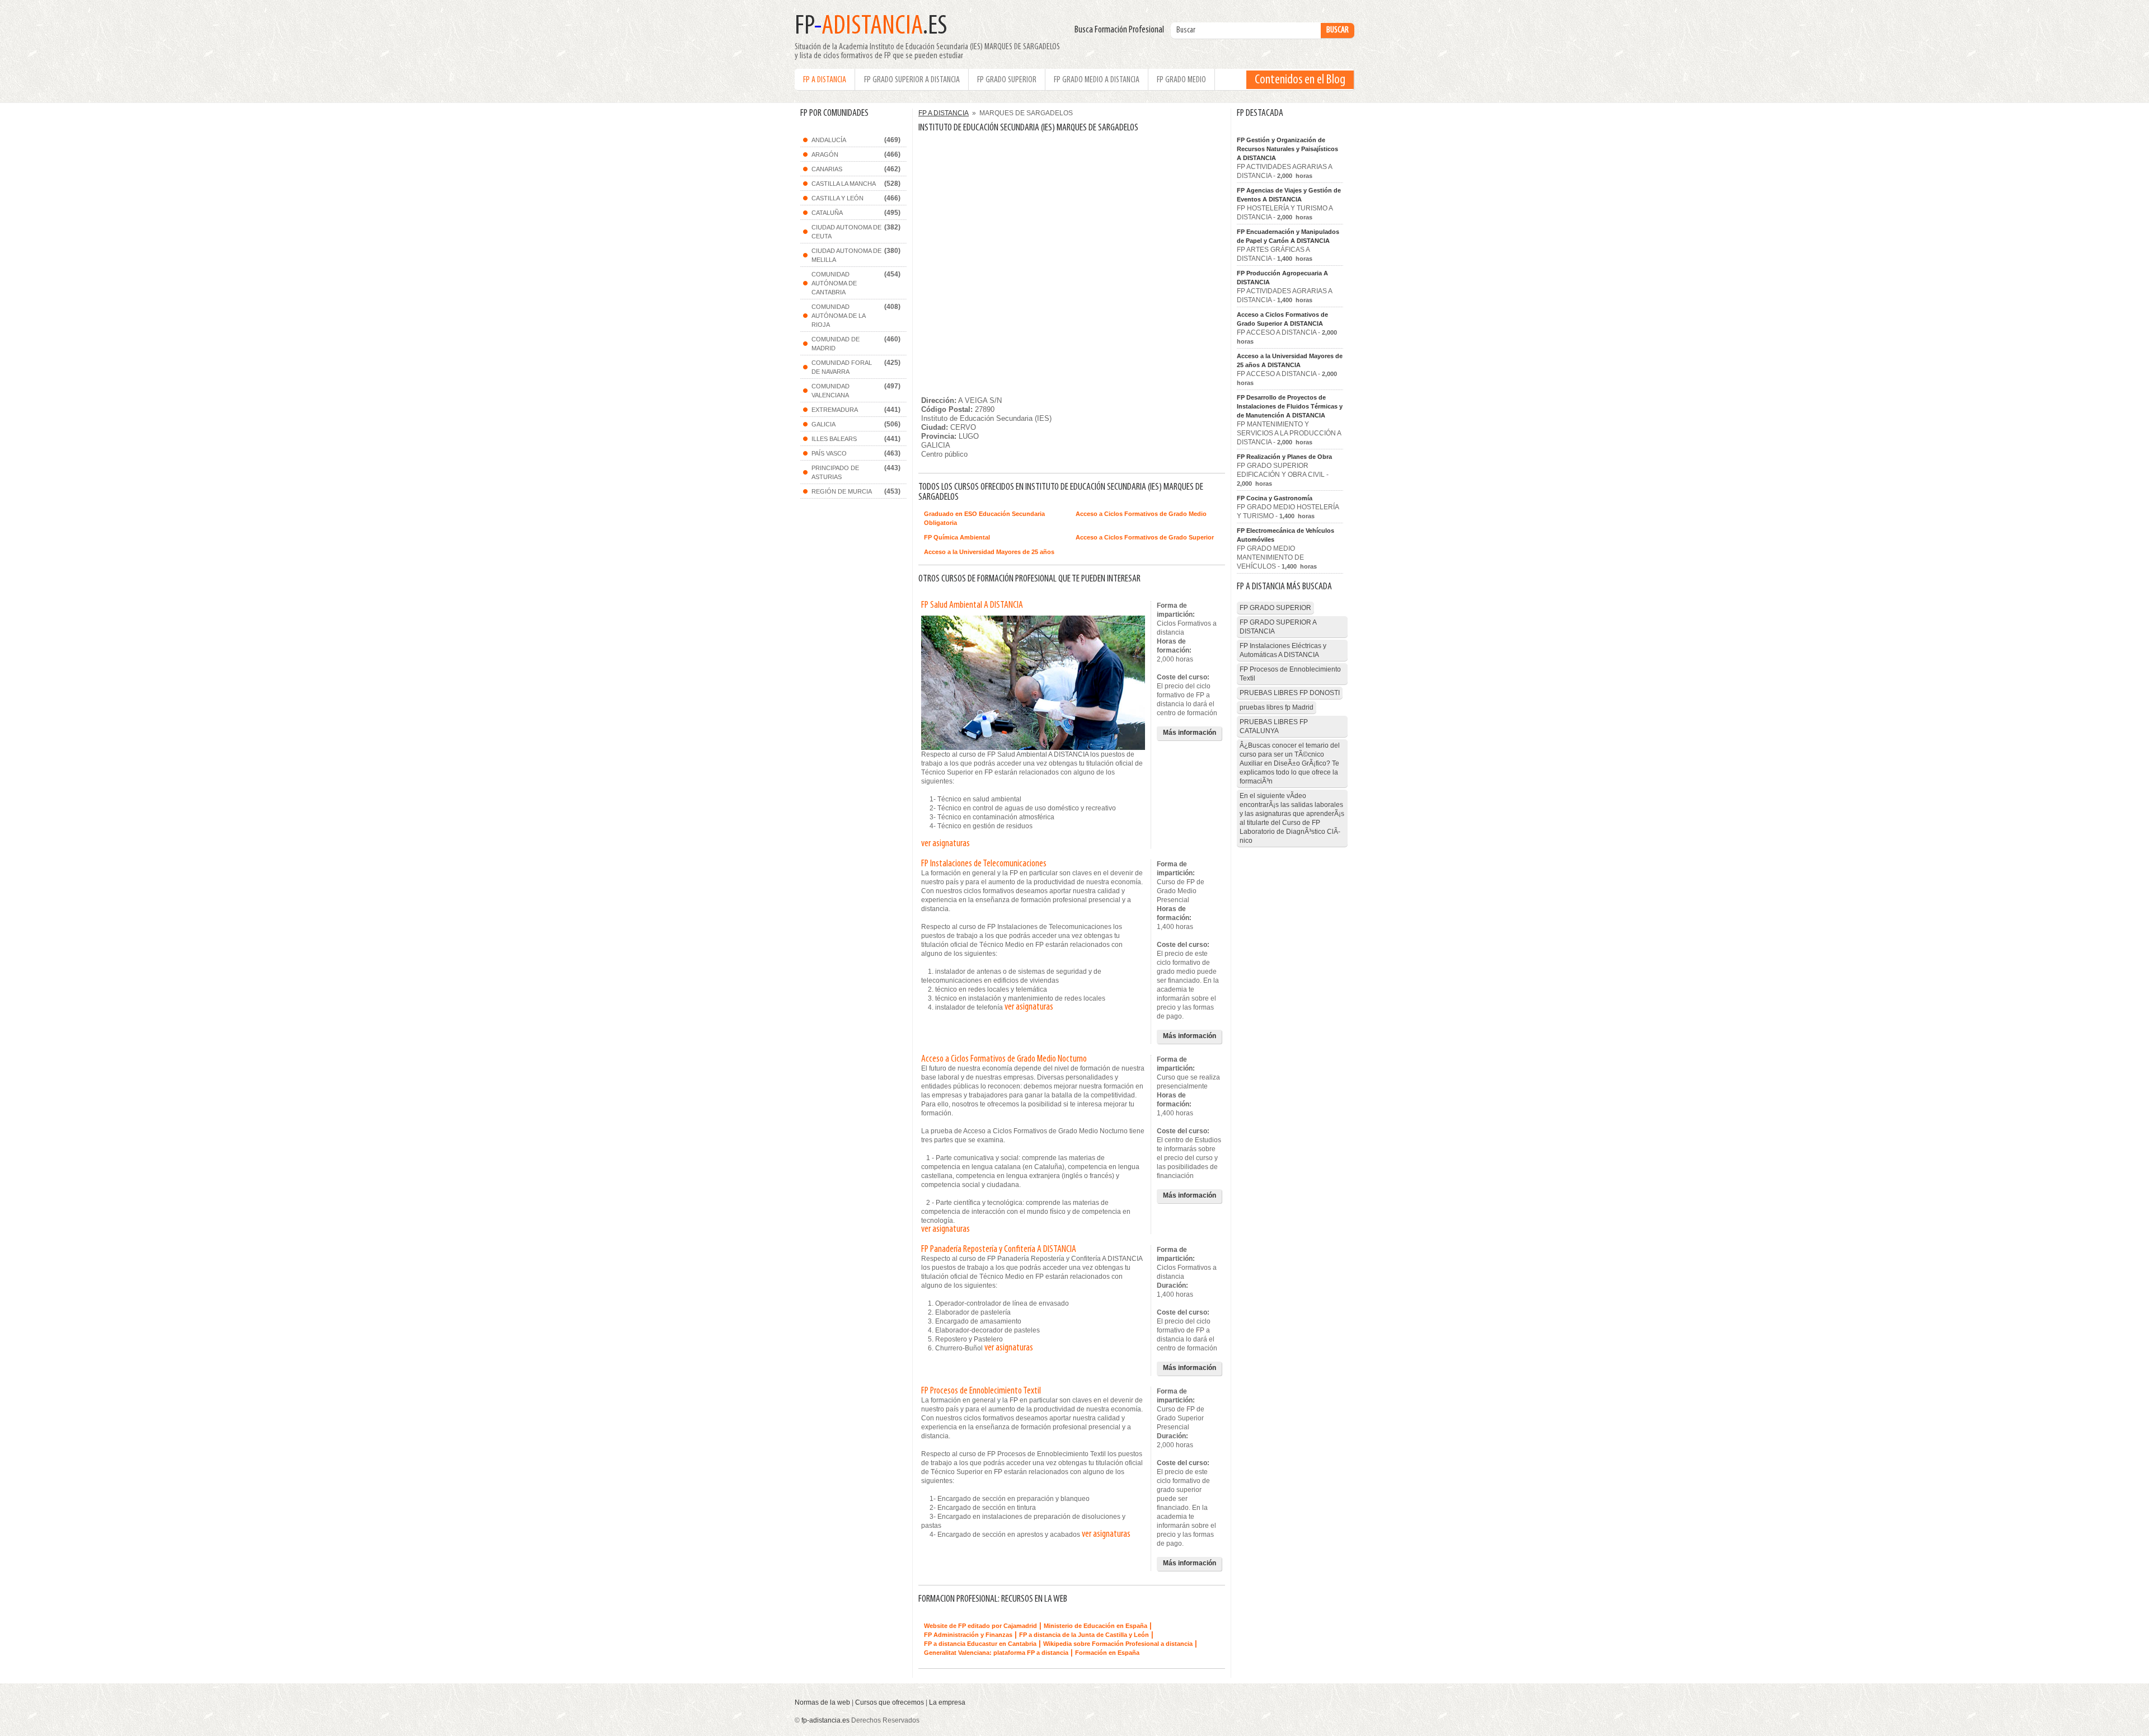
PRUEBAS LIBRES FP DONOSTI (1290, 693)
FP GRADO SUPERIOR (1007, 80)
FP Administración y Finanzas (968, 1635)
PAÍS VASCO (829, 453)
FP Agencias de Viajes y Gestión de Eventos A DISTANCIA (1289, 195)
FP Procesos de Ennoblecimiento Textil (981, 1391)
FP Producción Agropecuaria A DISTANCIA (1282, 278)
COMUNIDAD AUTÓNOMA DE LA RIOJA (839, 316)
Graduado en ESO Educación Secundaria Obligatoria (984, 518)
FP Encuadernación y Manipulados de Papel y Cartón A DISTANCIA (1288, 236)
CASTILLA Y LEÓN (837, 198)
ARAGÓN (825, 154)
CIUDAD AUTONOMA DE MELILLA (846, 255)
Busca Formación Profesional (1122, 30)
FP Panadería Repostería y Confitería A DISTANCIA (999, 1250)
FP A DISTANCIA (825, 80)
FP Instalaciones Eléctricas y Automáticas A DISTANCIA (1283, 650)
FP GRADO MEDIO (1181, 80)
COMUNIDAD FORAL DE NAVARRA (842, 367)
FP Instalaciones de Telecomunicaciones (984, 864)
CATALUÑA (827, 213)
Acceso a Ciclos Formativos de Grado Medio (1141, 514)
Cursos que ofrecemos (890, 1702)
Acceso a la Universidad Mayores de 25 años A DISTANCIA (1290, 360)
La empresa (947, 1702)
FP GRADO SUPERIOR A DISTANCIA (912, 80)
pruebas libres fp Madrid (1277, 707)
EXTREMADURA (835, 410)
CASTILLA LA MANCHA (844, 184)
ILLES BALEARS (834, 439)
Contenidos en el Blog (1300, 80)
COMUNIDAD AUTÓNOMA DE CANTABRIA (834, 283)
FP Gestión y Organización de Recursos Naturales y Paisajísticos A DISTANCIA (1287, 149)
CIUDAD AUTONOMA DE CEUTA (846, 232)
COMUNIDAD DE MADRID (836, 344)
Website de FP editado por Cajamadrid (980, 1626)
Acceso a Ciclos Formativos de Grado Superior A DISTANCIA (1282, 319)
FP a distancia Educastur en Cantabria (980, 1644)
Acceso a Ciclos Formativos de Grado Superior (1145, 537)
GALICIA (824, 424)
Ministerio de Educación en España (1095, 1626)
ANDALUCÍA (829, 140)
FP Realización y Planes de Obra (1284, 457)
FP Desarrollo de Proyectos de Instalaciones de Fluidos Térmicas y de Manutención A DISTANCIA (1290, 406)
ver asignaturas (946, 844)
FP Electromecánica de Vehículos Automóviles (1285, 535)
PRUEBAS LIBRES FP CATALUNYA (1274, 726)
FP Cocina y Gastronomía (1275, 498)
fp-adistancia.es (825, 1720)
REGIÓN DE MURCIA (842, 491)
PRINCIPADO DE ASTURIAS (835, 472)
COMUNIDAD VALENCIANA (830, 391)
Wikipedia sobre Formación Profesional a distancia (1118, 1644)
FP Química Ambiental (957, 537)
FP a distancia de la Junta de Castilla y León (1084, 1635)
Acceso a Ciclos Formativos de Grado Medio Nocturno (1004, 1059)
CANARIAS (827, 169)
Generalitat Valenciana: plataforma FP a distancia (996, 1653)
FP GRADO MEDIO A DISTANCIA (1097, 80)
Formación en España (1107, 1653)
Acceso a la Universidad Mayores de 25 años (989, 552)
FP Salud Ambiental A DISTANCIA (972, 606)
